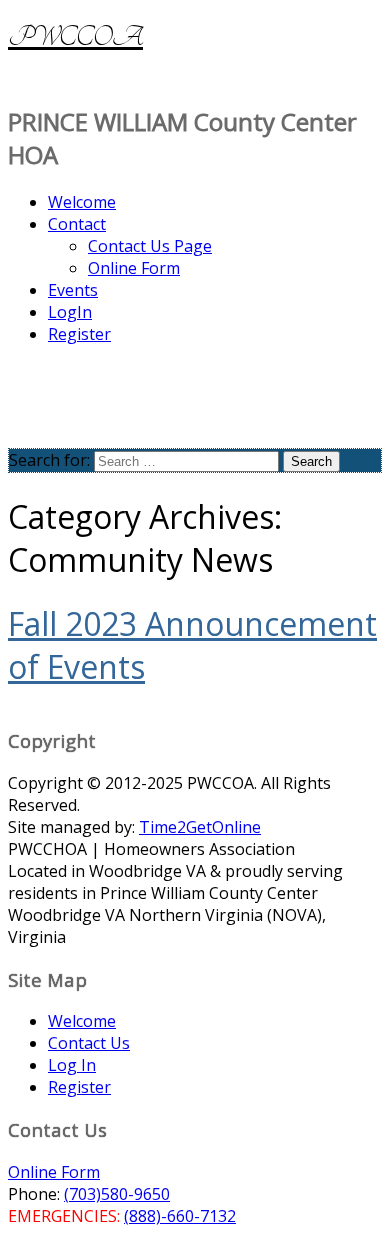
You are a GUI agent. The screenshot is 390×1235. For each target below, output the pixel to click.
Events (73, 290)
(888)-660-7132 (180, 1216)
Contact (77, 224)
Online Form (134, 268)
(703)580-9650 (117, 1194)
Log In (72, 1065)
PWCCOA (75, 37)
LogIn (70, 312)
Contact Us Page (150, 246)
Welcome (82, 202)
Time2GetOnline (200, 827)
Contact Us (89, 1043)
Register (79, 334)
